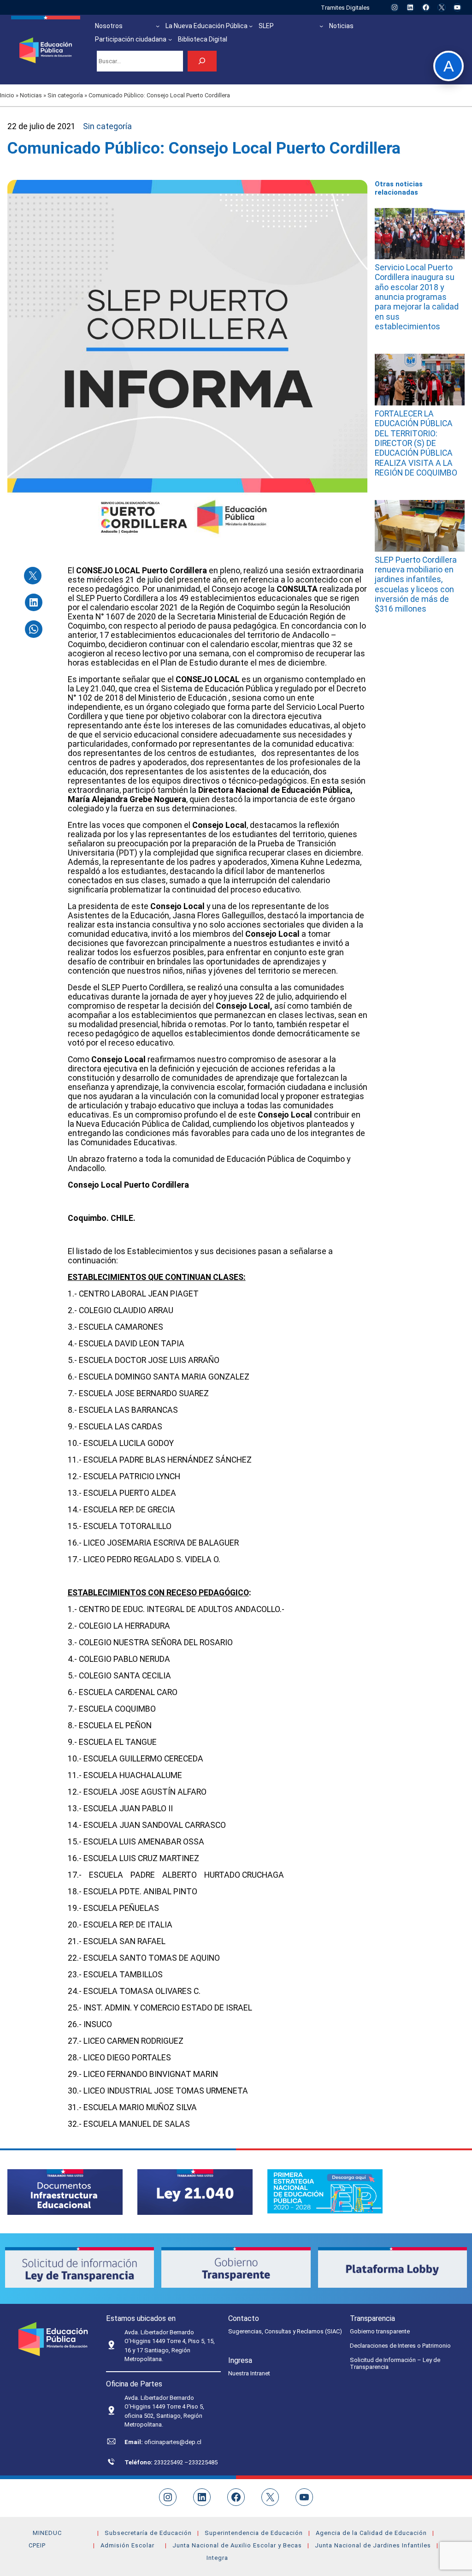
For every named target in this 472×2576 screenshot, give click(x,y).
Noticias (31, 95)
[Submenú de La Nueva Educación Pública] (251, 26)
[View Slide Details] (65, 2192)
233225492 (169, 2462)
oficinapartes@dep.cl (173, 2442)
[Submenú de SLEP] (321, 26)
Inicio (7, 95)
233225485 (203, 2462)
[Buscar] (202, 61)
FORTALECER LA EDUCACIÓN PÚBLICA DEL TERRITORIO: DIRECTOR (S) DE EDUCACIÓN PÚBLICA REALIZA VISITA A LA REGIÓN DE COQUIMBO (416, 443)
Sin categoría (65, 95)
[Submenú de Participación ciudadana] (170, 39)
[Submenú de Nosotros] (158, 26)
